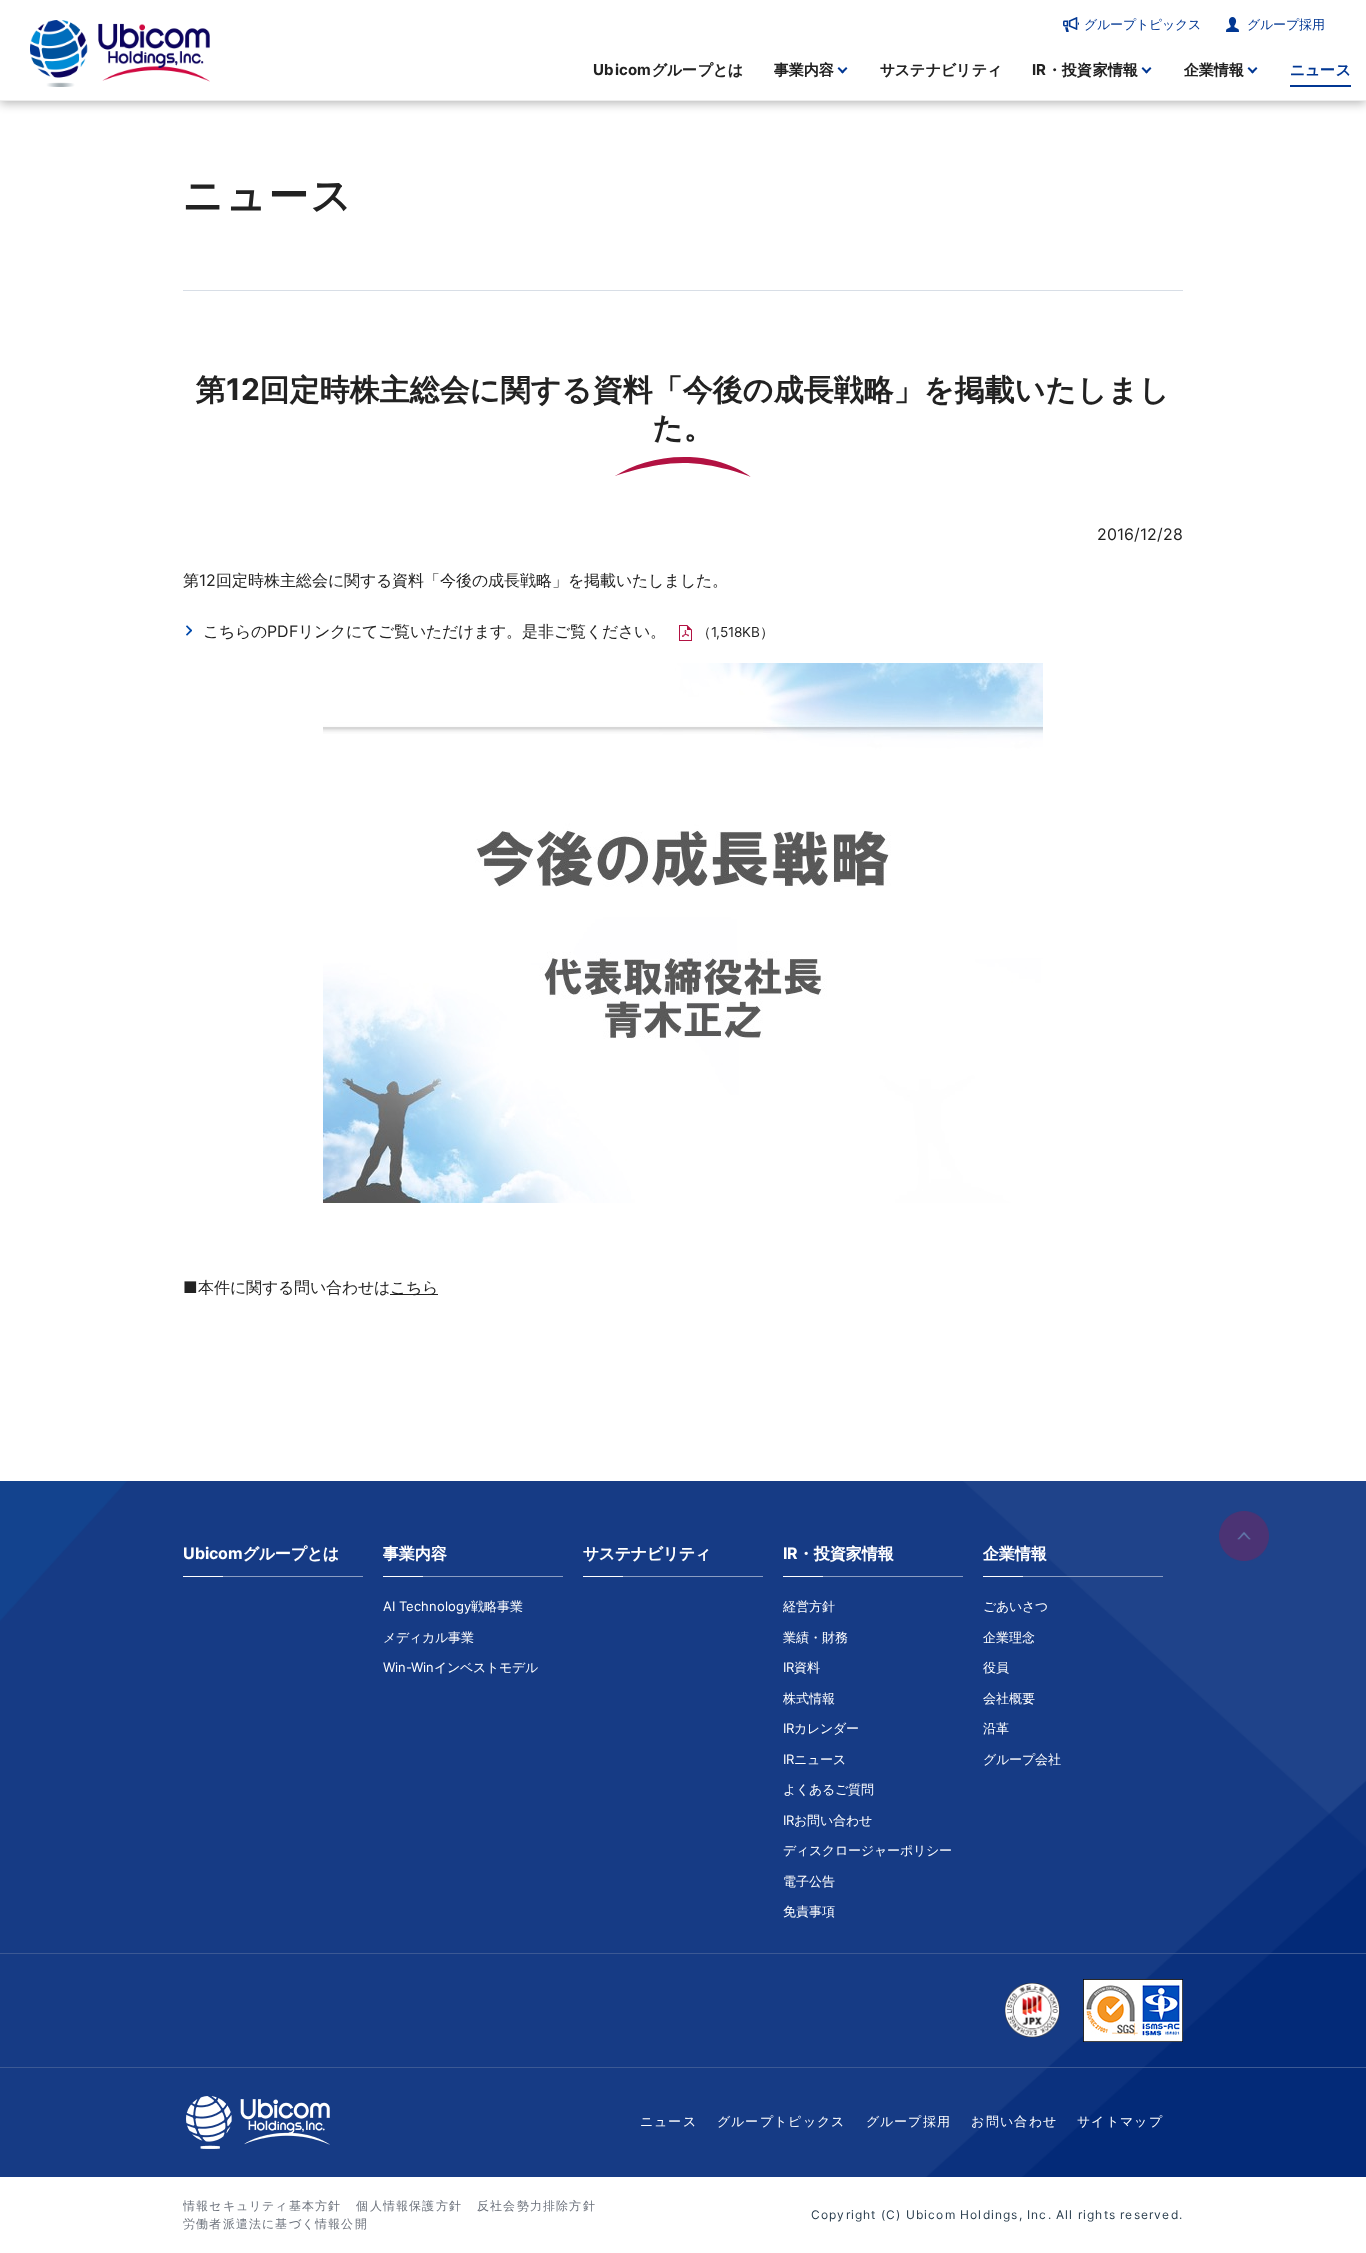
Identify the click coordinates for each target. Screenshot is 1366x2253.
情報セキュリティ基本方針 (262, 2205)
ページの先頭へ (1244, 1536)
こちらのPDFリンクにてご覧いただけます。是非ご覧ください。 (434, 631)
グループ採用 (1286, 24)
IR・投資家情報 (1085, 69)
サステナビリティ (941, 69)
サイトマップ (1120, 2121)
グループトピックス (1142, 24)
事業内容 (804, 69)
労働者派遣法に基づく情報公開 (275, 2223)
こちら (414, 1287)
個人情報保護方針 (409, 2205)
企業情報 (1214, 69)
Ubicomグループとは (668, 69)
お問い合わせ (1014, 2121)
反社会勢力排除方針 (536, 2205)
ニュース (1320, 69)
